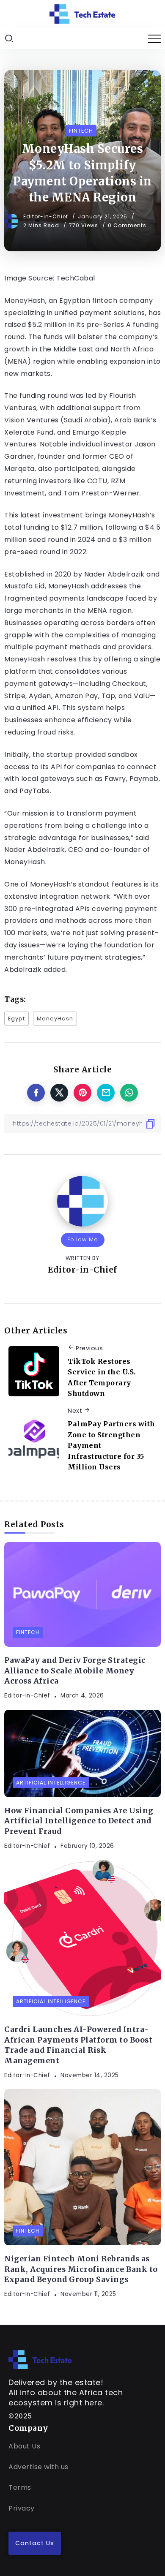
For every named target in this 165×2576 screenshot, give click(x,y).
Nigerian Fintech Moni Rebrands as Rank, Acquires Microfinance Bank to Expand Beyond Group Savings (81, 2269)
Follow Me (83, 1239)
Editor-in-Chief (47, 216)
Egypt (16, 1019)
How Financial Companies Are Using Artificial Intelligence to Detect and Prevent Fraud (79, 1821)
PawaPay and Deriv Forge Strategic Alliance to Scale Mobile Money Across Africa (75, 1671)
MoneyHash (55, 1019)
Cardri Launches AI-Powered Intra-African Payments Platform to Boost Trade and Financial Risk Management (78, 2045)
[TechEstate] (40, 2359)
